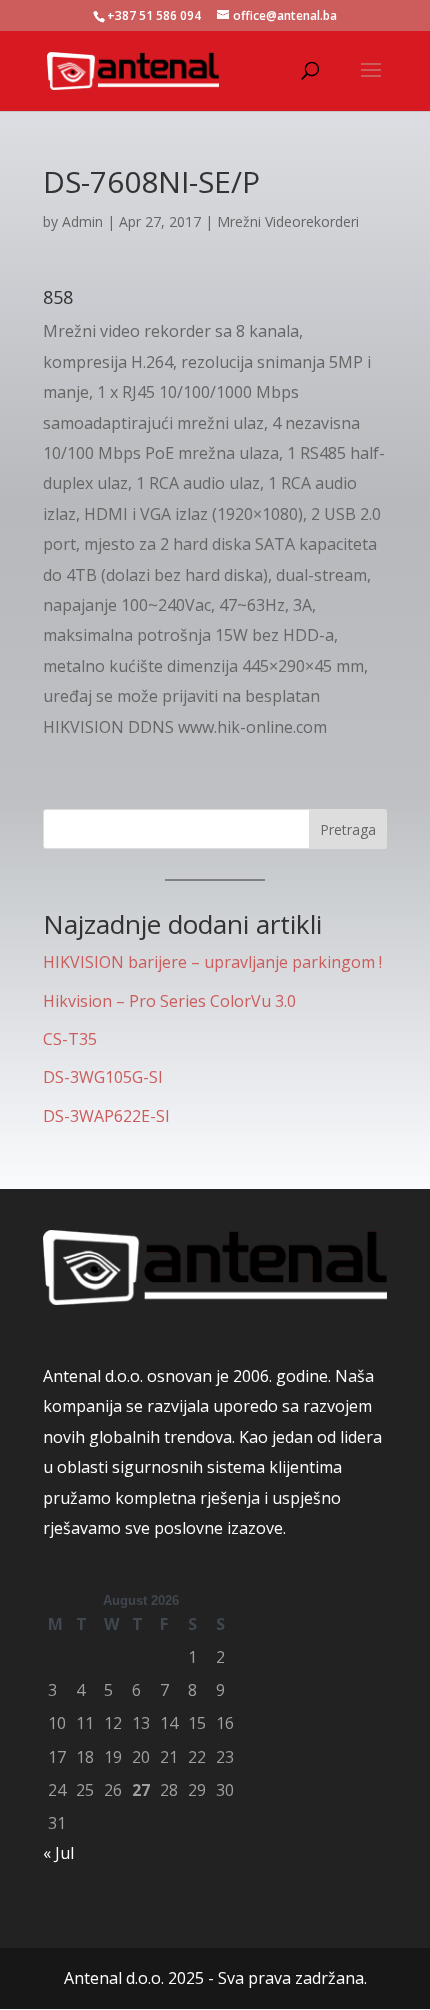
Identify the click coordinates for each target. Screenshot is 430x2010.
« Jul (58, 1853)
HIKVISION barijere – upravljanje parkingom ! (212, 962)
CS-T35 (70, 1039)
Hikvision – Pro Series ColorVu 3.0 (169, 1001)
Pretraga (348, 829)
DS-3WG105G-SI (103, 1077)
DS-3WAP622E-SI (106, 1116)
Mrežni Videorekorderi (288, 221)
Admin (82, 221)
